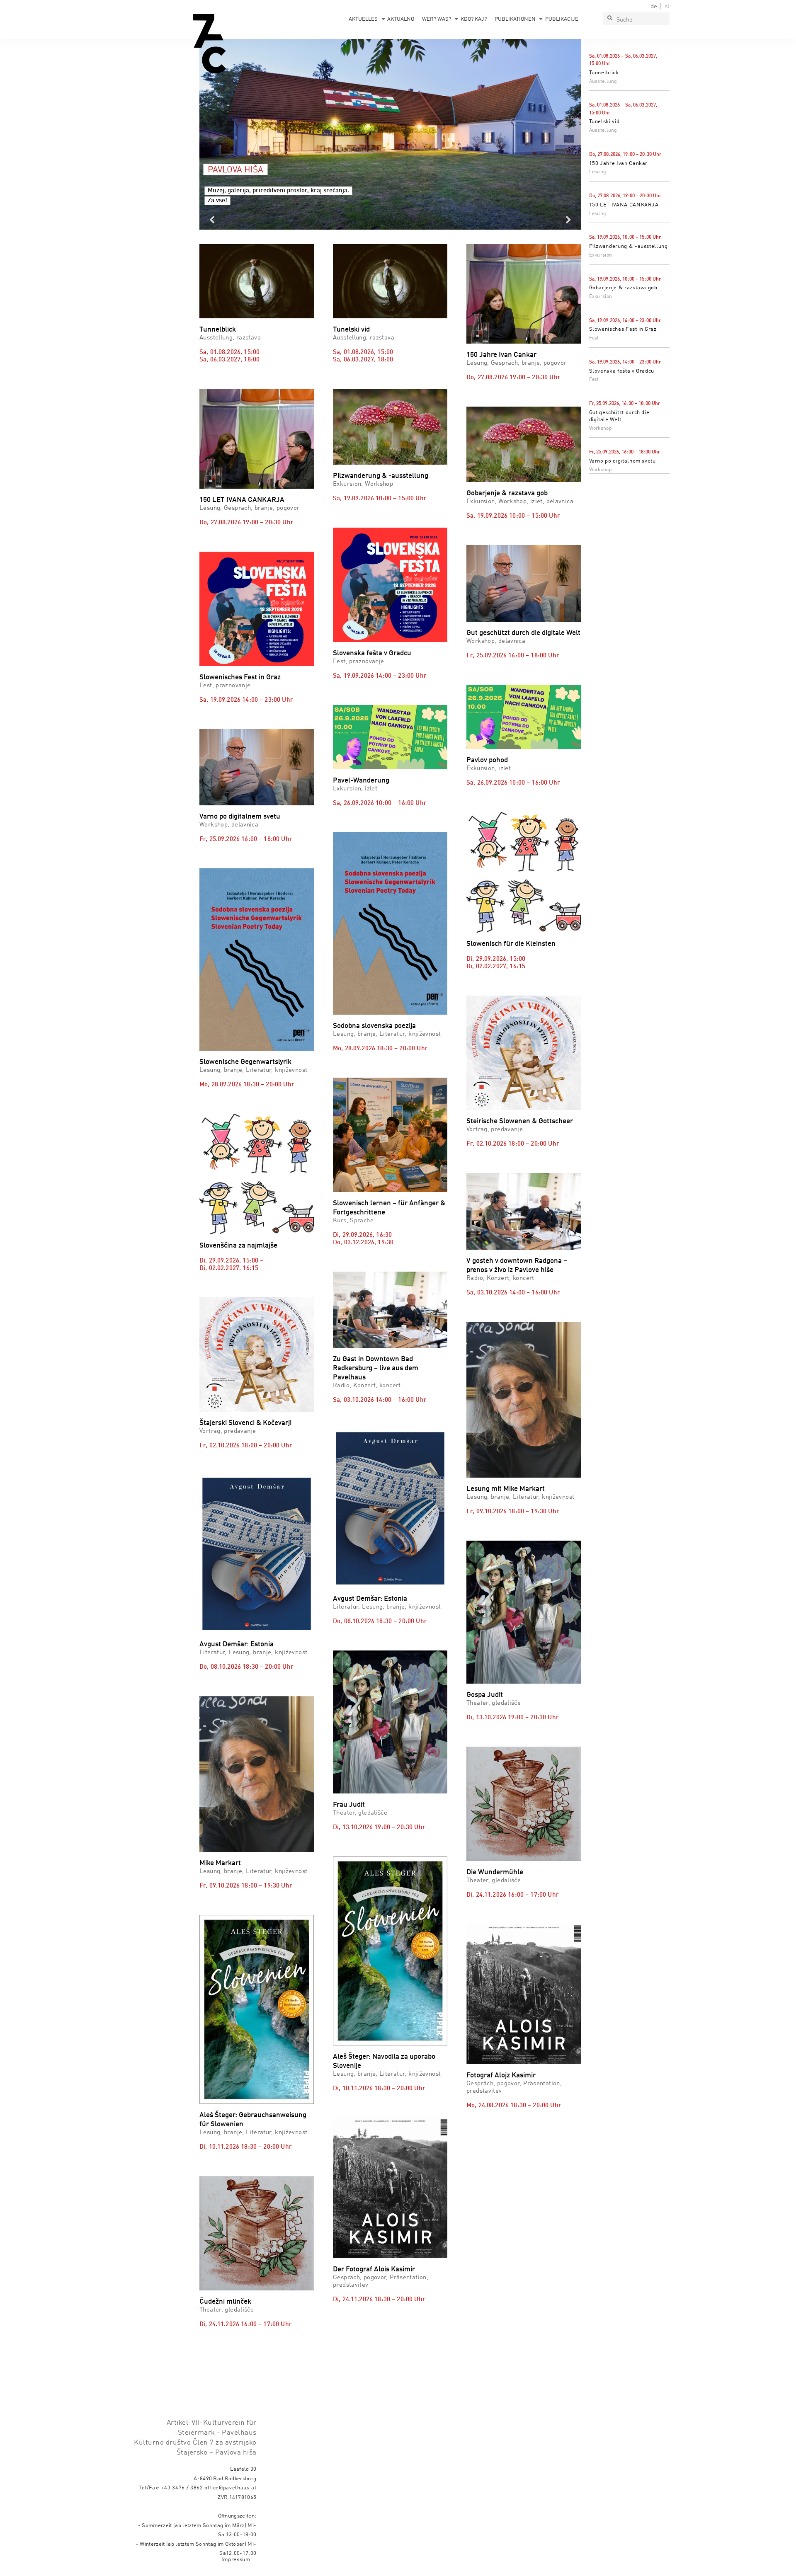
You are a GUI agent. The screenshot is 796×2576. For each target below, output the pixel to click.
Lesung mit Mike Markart (506, 1489)
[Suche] (609, 19)
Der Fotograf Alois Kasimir (374, 2269)
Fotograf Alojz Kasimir (501, 2076)
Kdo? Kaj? (474, 19)
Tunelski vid (604, 122)
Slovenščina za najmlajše (238, 1246)
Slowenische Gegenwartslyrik (245, 1062)
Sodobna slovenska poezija (374, 1026)
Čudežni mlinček (225, 2302)
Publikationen (515, 19)
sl (667, 7)
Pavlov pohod (487, 760)
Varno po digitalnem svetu (622, 461)
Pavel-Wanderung (361, 781)
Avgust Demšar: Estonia (237, 1644)
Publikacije (562, 19)
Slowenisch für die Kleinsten (511, 944)
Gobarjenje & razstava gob (623, 288)
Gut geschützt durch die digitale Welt (523, 633)
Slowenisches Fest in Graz (623, 329)
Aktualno (401, 19)
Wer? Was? (437, 19)
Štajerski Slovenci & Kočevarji (245, 1423)
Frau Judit (349, 1805)
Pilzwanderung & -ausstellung (629, 246)
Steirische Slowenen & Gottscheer (520, 1121)
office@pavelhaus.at (231, 2488)
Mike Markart (220, 1863)
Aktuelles (363, 19)
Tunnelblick (604, 73)
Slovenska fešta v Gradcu (622, 371)
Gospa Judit (485, 1695)
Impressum (236, 2560)
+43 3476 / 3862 (182, 2488)
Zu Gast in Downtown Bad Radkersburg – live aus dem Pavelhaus (376, 1368)
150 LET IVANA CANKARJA (624, 205)
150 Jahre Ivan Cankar (619, 164)
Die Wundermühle (495, 1872)
